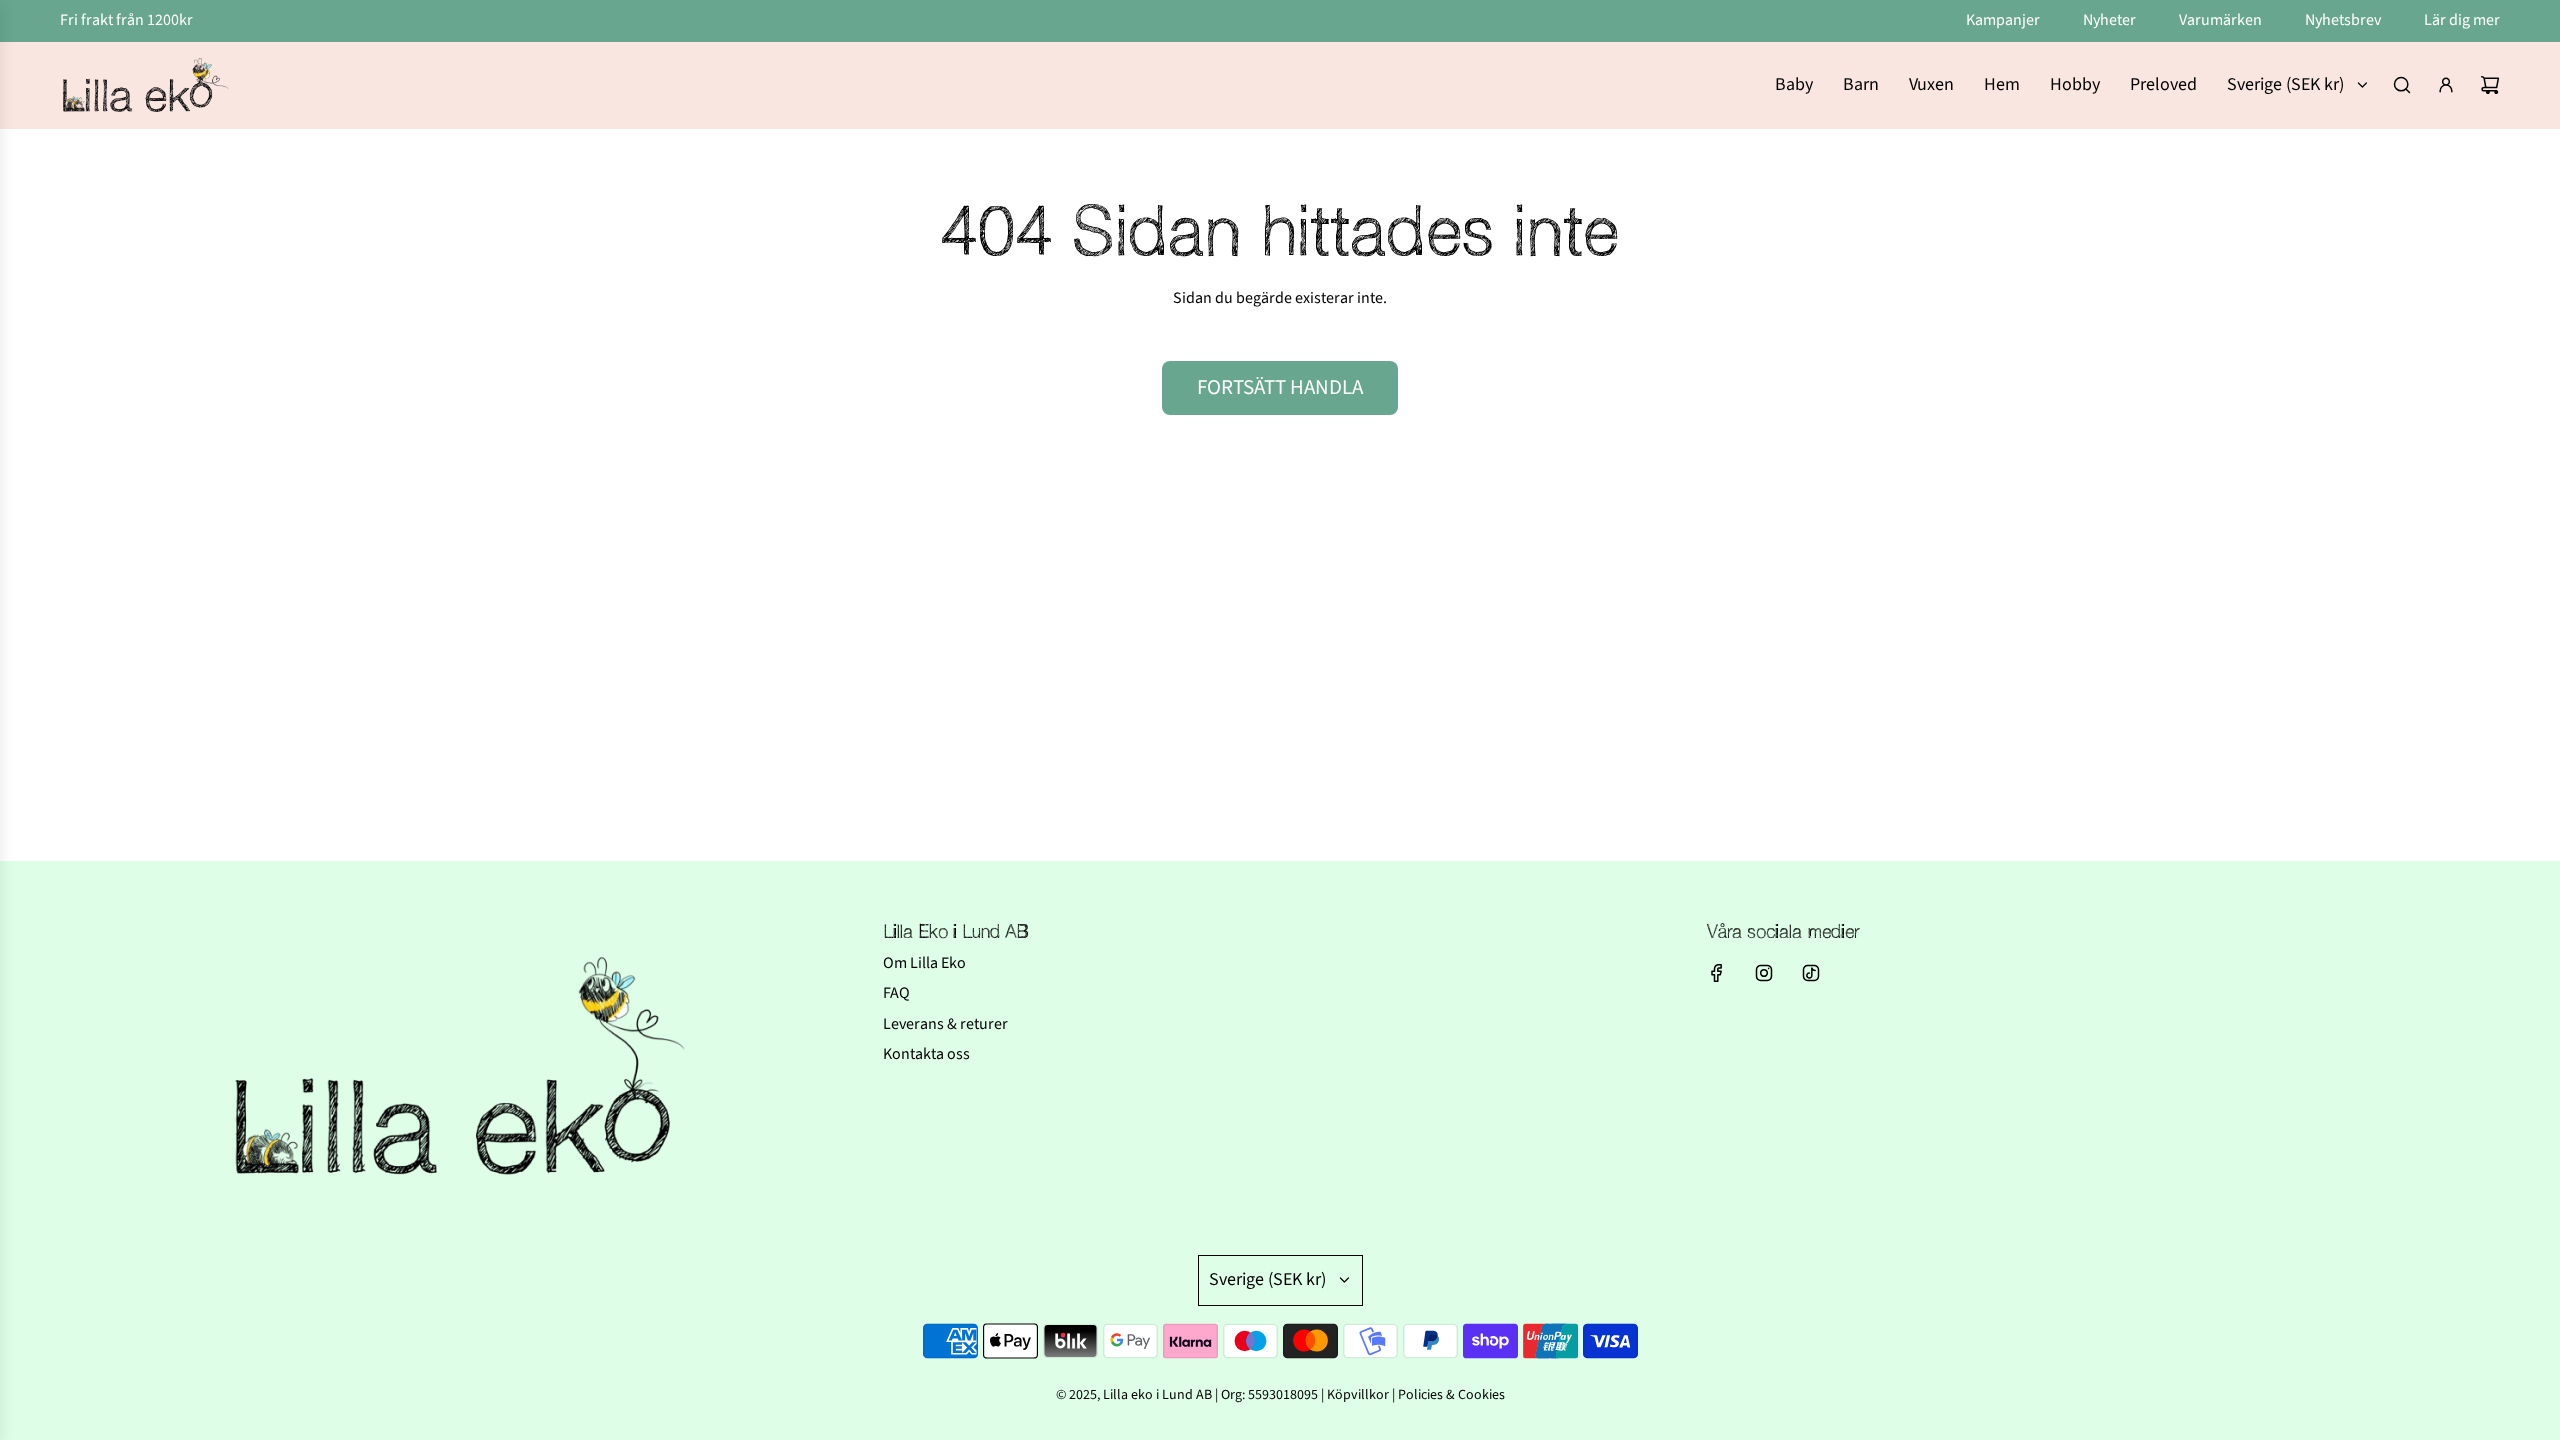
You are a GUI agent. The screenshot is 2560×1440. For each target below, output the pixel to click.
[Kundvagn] (2490, 85)
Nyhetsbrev (2344, 20)
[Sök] (2402, 85)
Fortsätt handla (1280, 387)
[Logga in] (2446, 85)
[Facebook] (1717, 973)
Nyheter (2111, 20)
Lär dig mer (2462, 20)
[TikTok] (1811, 973)
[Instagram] (1764, 973)
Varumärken (2222, 20)
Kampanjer (2004, 20)
